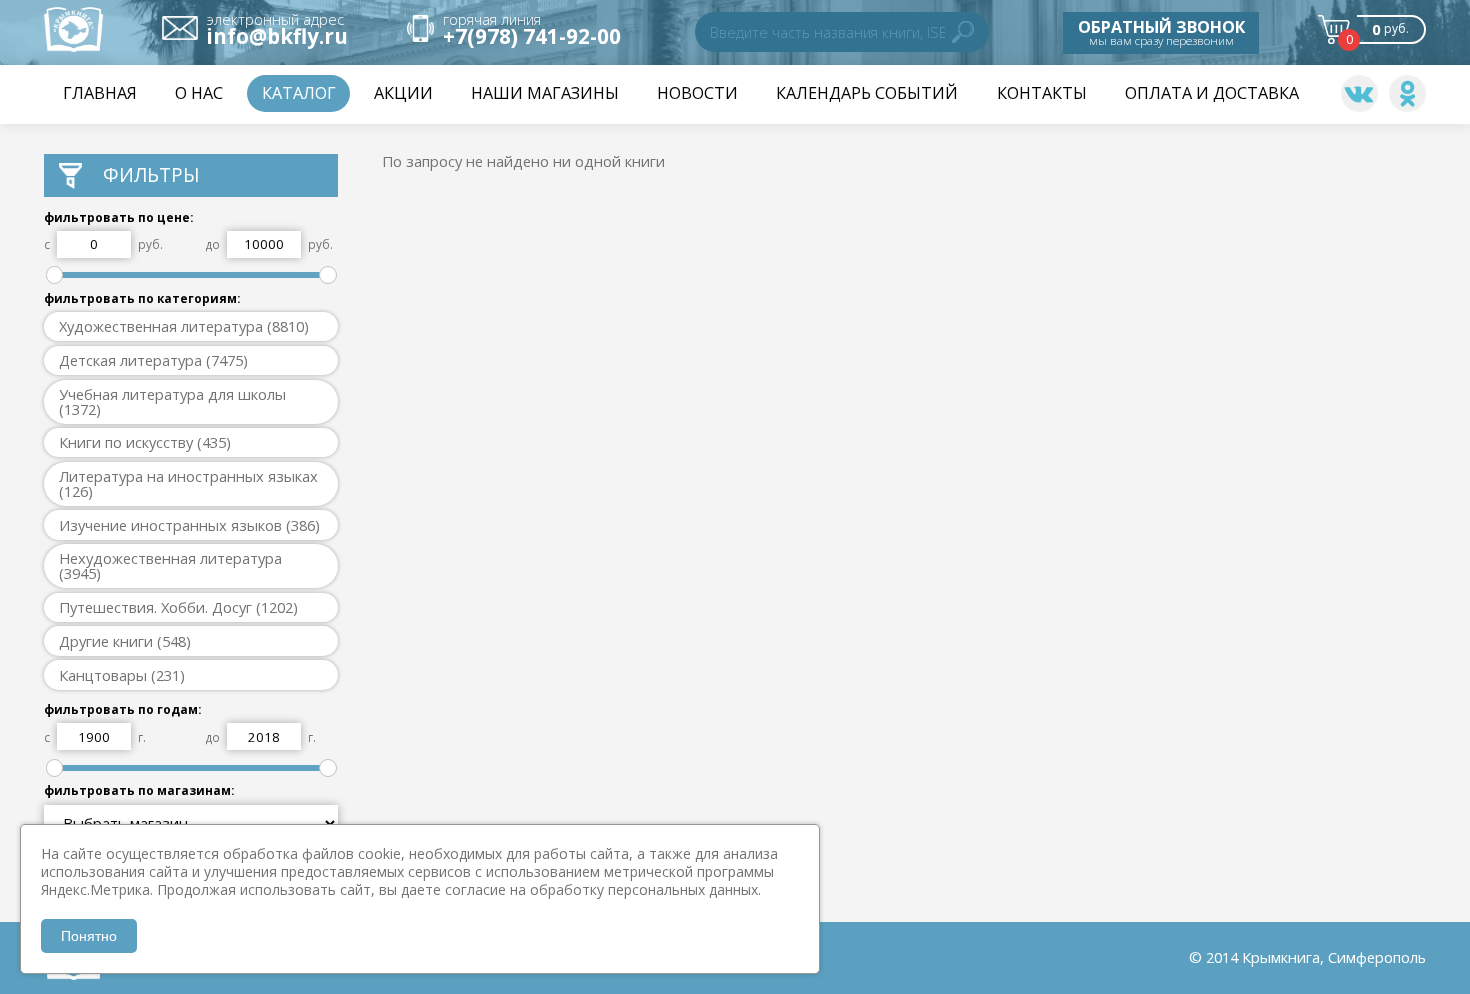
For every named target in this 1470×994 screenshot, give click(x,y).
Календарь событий (867, 93)
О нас (199, 93)
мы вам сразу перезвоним (1161, 32)
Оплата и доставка (1212, 93)
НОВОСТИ (697, 93)
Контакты (1042, 93)
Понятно (89, 936)
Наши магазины (545, 93)
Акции (403, 93)
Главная (100, 93)
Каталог (299, 93)
